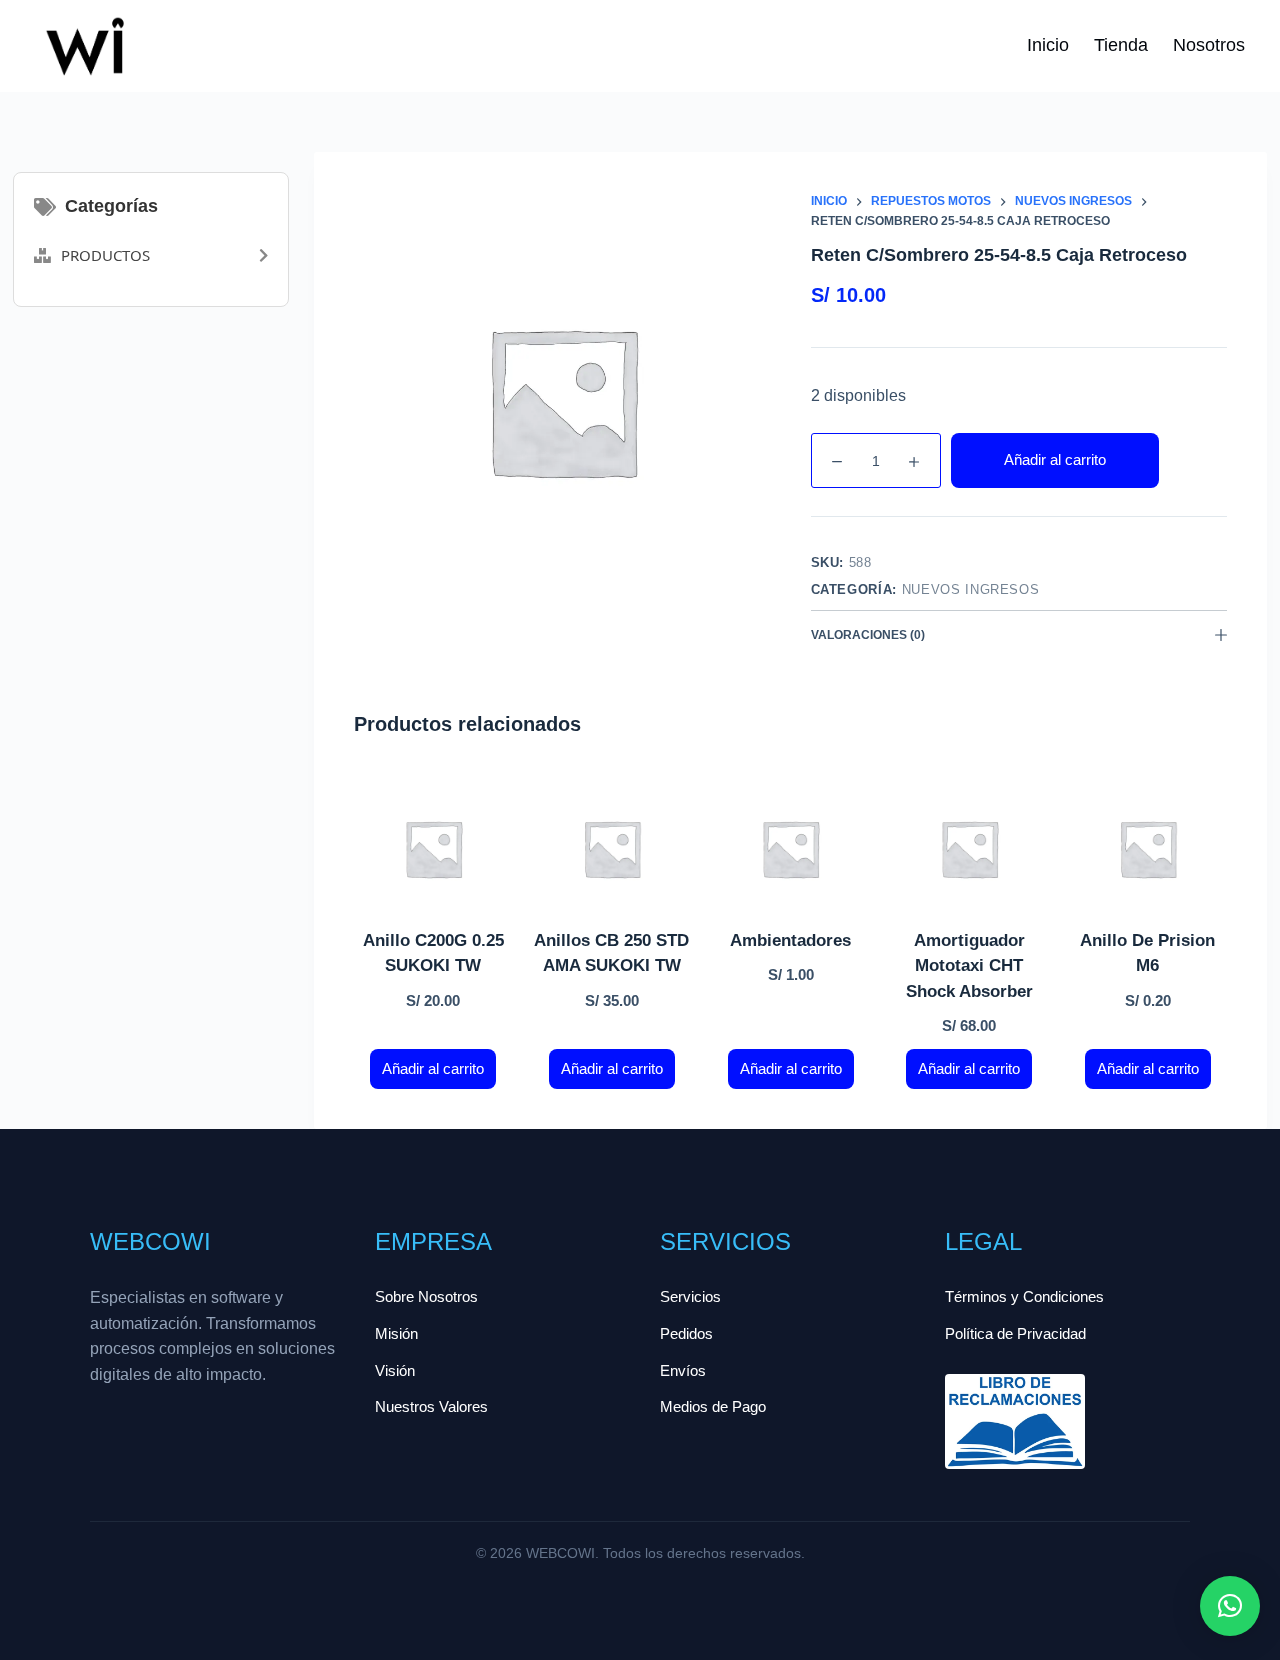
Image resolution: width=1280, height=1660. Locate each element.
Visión (395, 1370)
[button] (1230, 1606)
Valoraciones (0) (868, 635)
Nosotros (1209, 45)
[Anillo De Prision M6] (1148, 848)
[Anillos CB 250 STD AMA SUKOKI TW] (612, 848)
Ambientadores (790, 940)
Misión (396, 1333)
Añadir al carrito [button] (433, 1068)
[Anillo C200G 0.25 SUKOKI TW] (433, 848)
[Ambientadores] (790, 848)
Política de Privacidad (1015, 1333)
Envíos (683, 1370)
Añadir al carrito (1055, 459)
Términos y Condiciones (1024, 1296)
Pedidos (686, 1333)
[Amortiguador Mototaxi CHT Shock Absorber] (969, 848)
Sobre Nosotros (426, 1296)
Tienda (1121, 45)
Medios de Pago (713, 1406)
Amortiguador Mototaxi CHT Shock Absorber (969, 966)
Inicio (1048, 45)
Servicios (690, 1296)
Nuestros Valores (431, 1406)
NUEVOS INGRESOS (971, 589)
